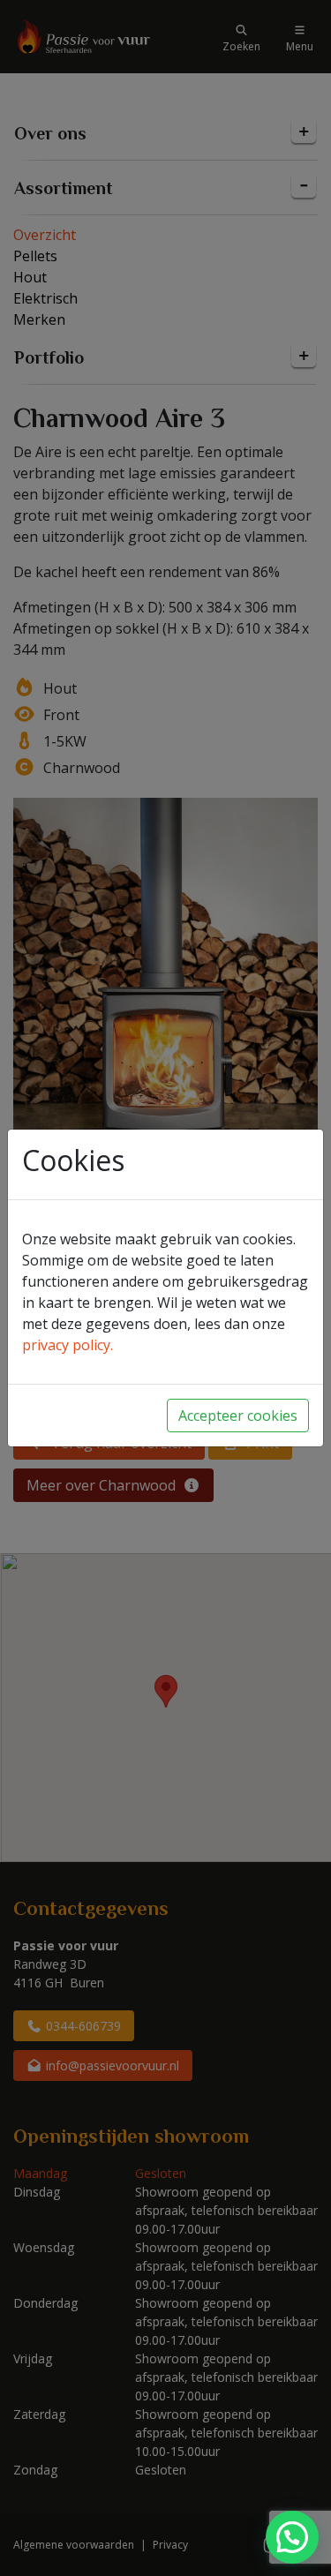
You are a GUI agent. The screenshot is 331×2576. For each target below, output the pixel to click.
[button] (292, 2537)
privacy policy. (68, 1345)
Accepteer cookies (238, 1416)
